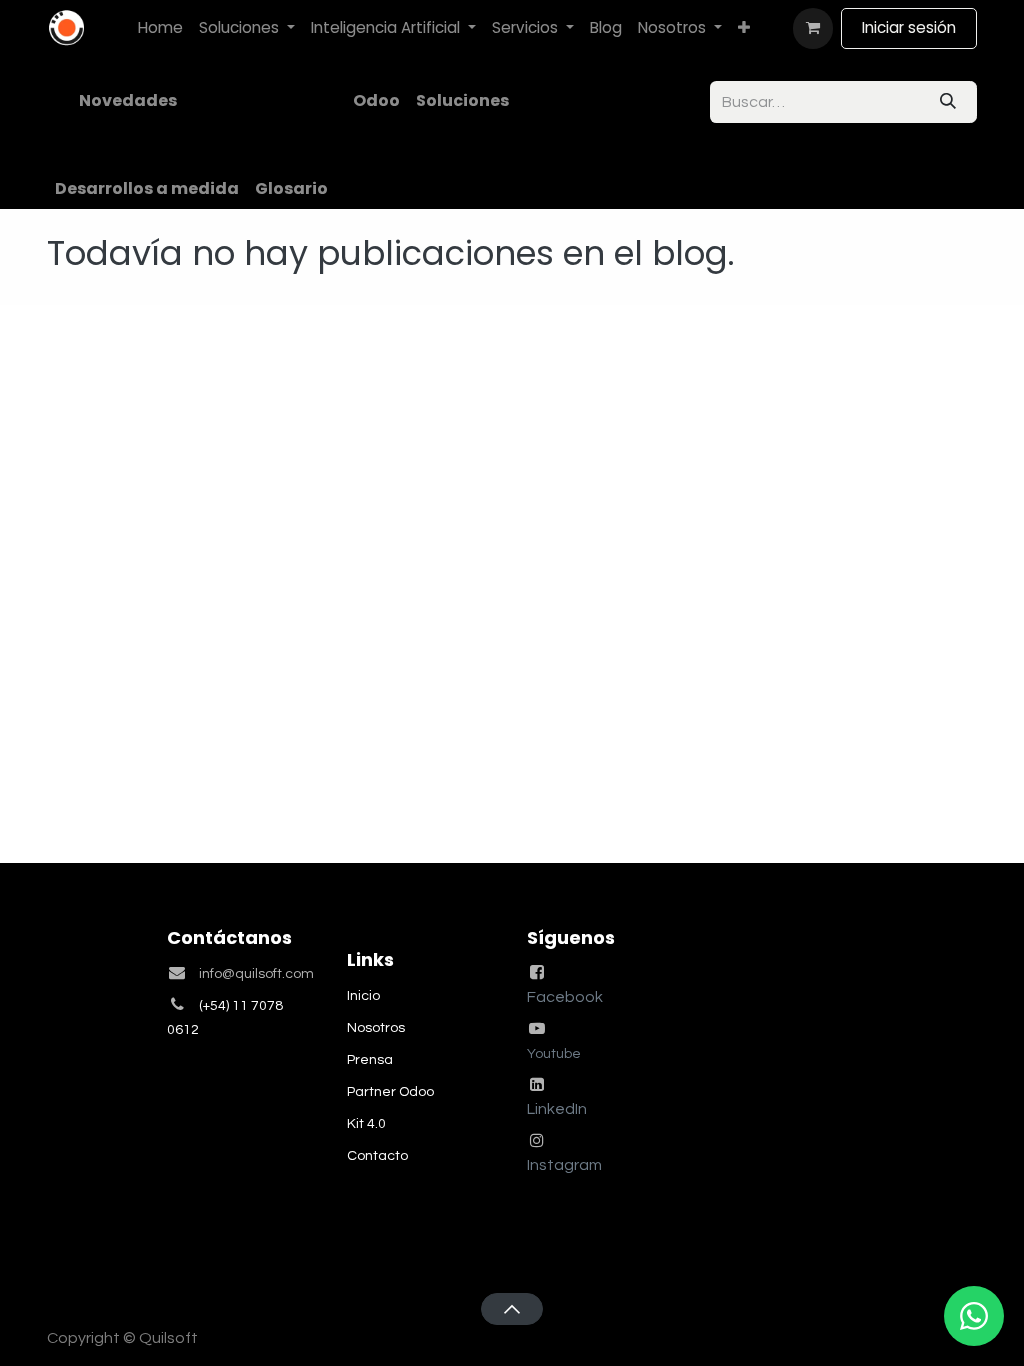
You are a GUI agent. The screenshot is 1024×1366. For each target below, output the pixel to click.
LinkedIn (557, 1109)
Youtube (554, 1054)
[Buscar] (948, 102)
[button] (511, 1309)
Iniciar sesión (909, 27)
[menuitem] (160, 28)
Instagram (564, 1165)
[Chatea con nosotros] (974, 1316)
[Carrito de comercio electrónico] (813, 28)
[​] (193, 101)
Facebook (565, 997)
